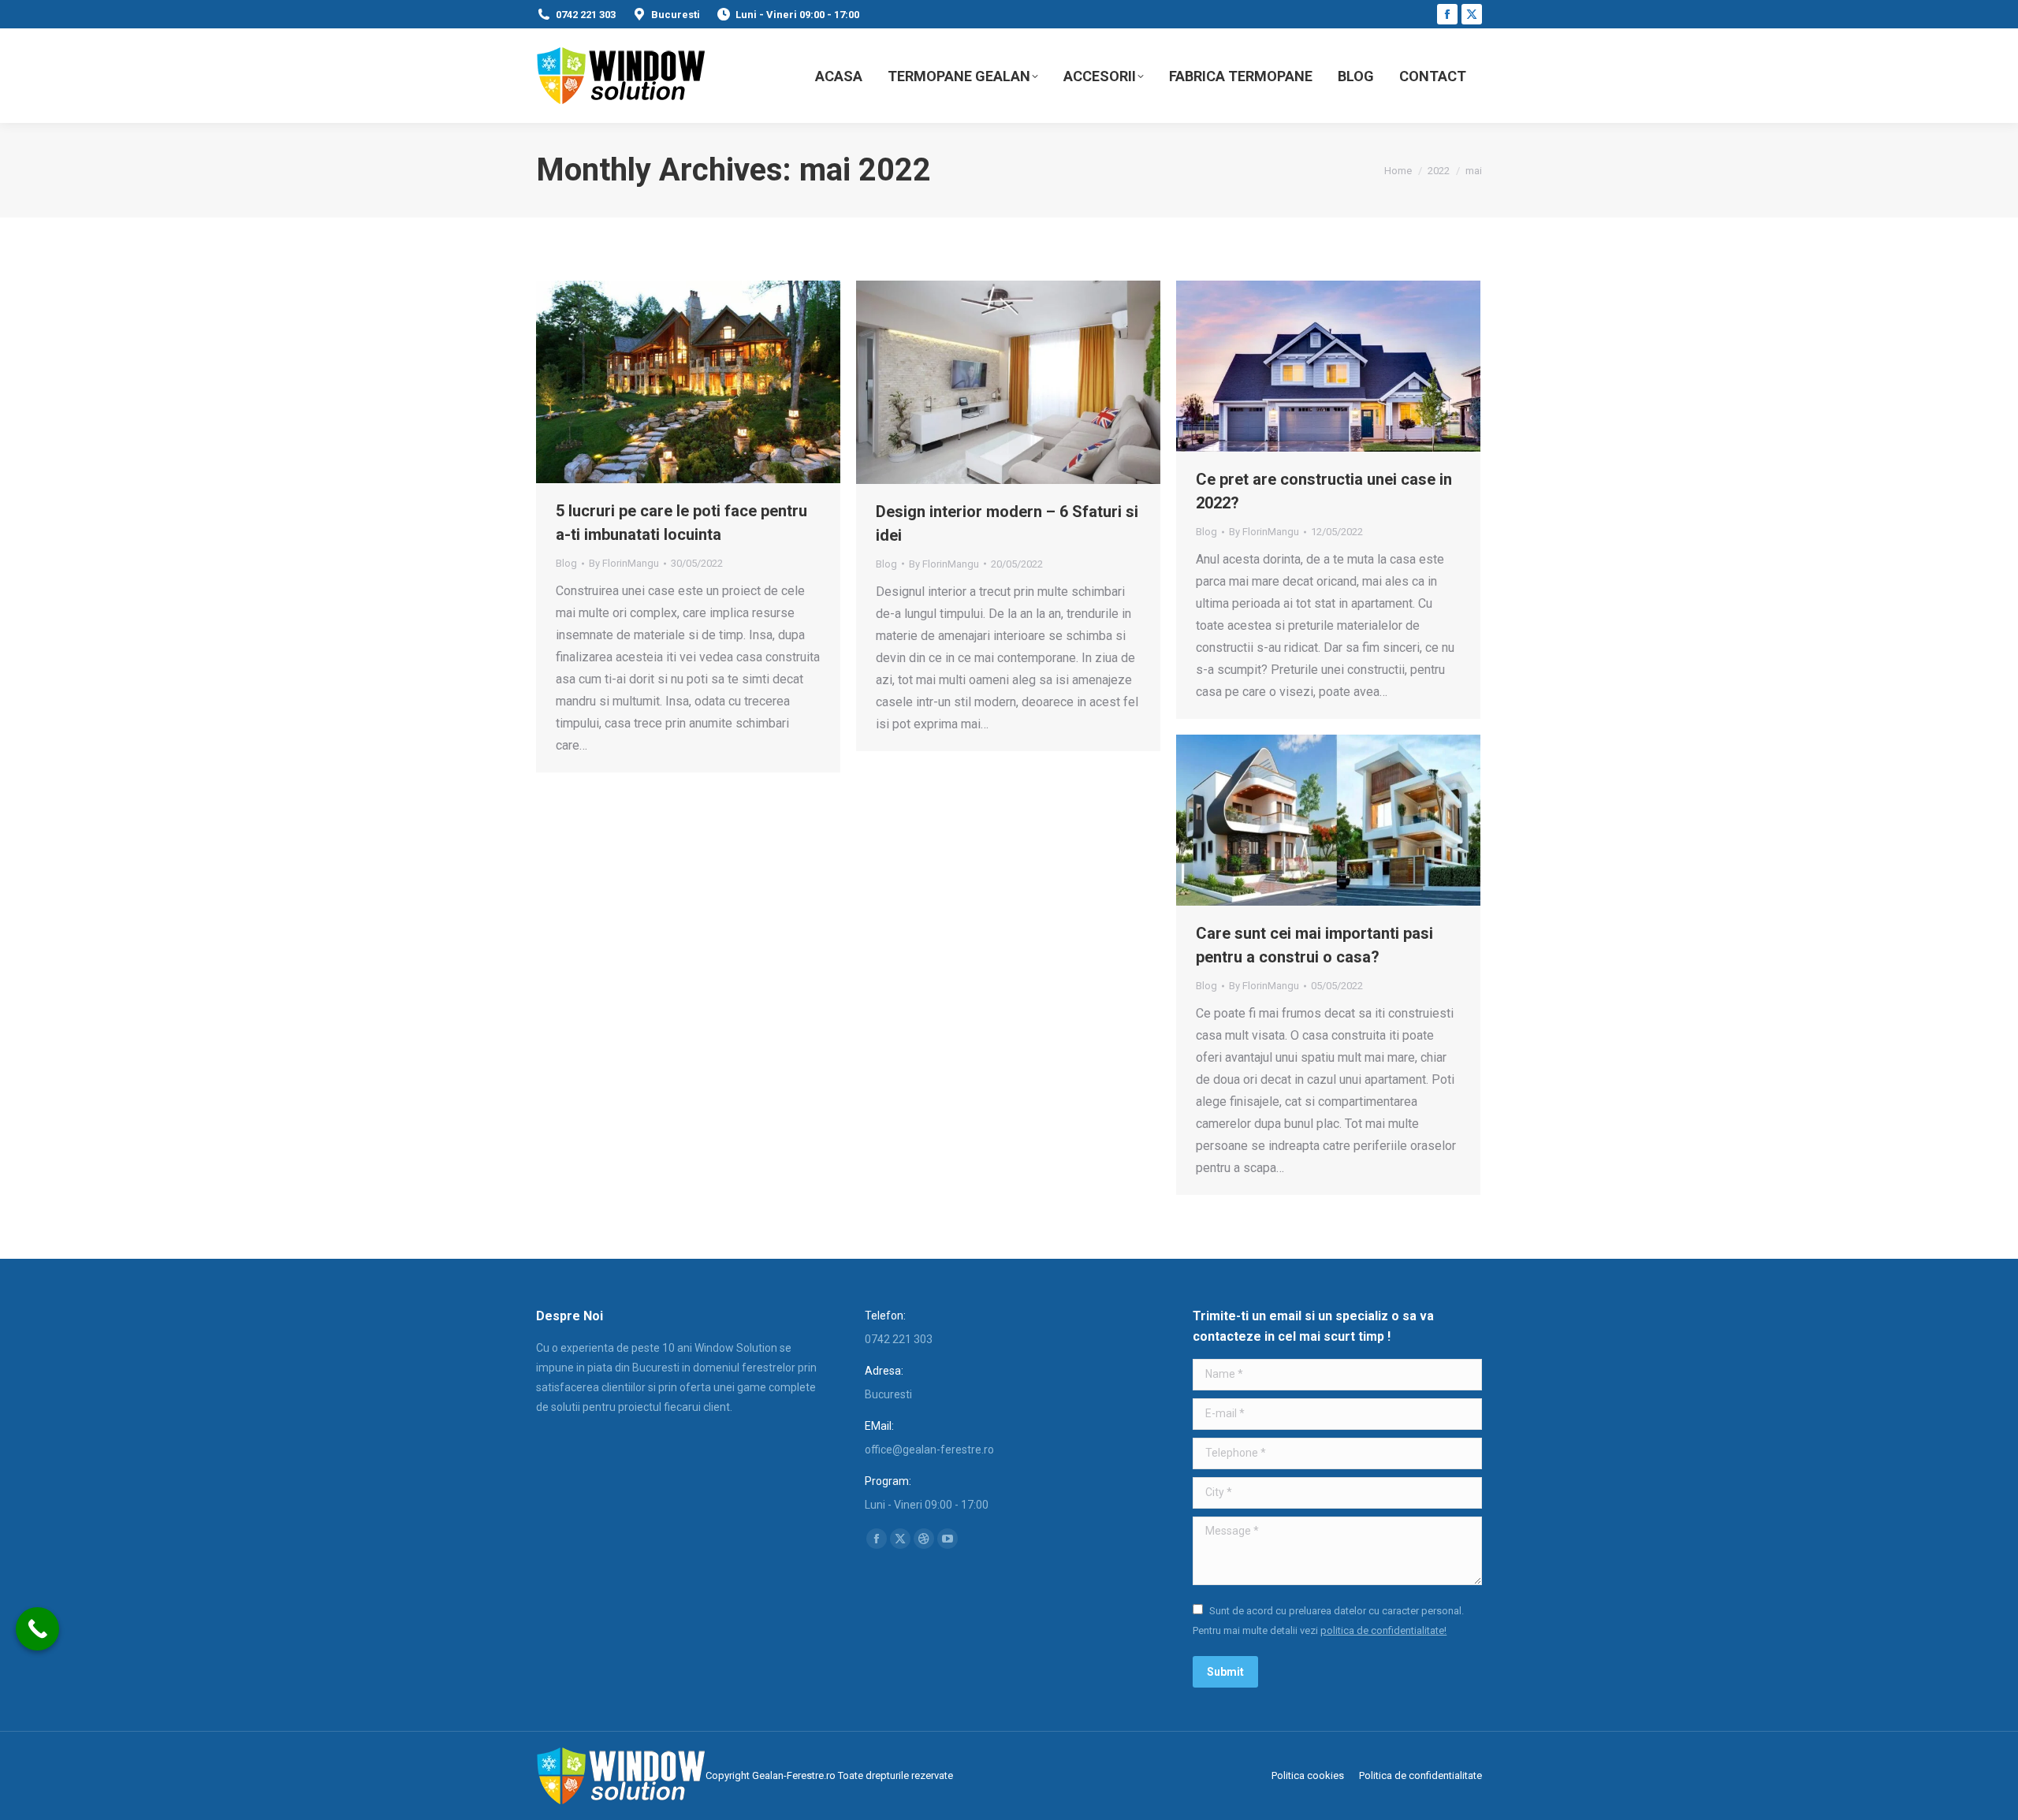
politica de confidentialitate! (1383, 1630)
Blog (566, 563)
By (624, 563)
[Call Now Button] (37, 1629)
